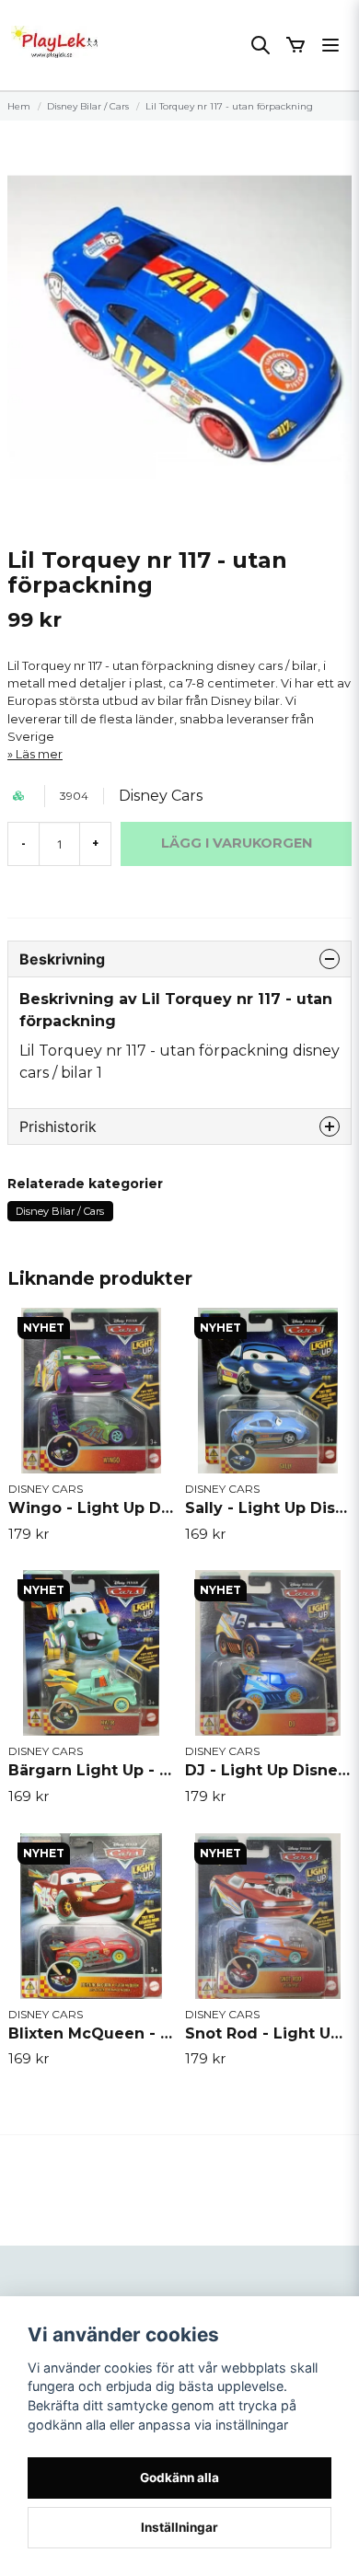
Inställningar (179, 2527)
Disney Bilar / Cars (88, 106)
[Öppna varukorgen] (295, 45)
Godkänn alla (179, 2478)
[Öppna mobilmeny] (330, 45)
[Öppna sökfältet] (261, 45)
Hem (19, 106)
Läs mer (39, 754)
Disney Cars (161, 796)
